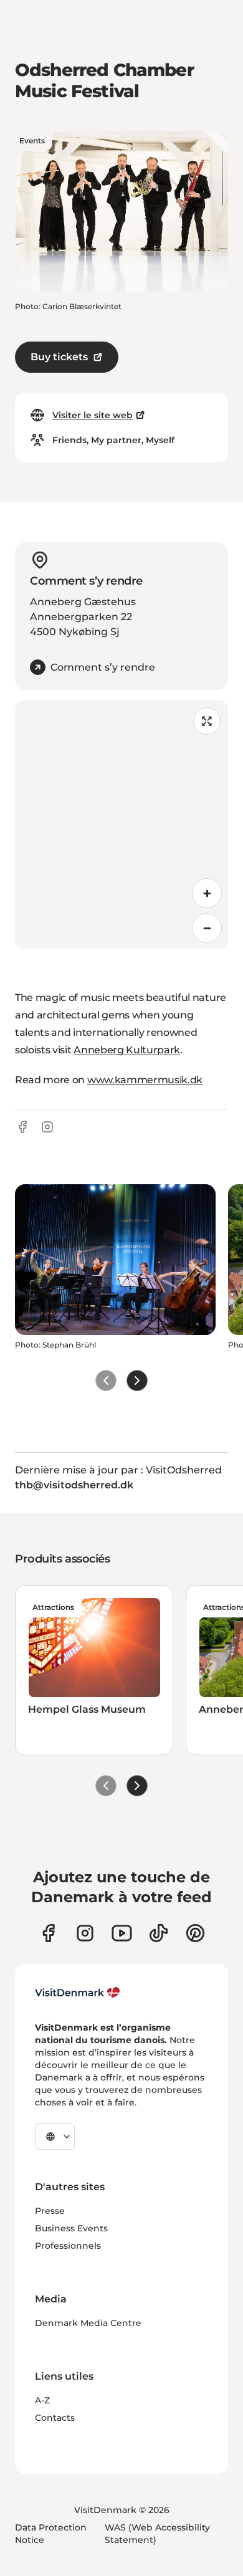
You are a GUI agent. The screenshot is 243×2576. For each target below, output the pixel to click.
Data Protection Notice (51, 2534)
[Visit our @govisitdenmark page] (159, 1933)
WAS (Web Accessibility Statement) (157, 2534)
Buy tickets (59, 357)
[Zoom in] (207, 893)
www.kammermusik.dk (145, 1080)
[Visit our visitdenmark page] (122, 1933)
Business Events (71, 2228)
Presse (50, 2211)
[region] (121, 825)
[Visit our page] (85, 1933)
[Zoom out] (207, 928)
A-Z (42, 2400)
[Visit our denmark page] (48, 1933)
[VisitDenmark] (78, 1993)
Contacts (55, 2418)
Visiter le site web (93, 415)
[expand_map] (207, 721)
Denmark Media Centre (88, 2323)
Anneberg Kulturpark (127, 1050)
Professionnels (68, 2246)
